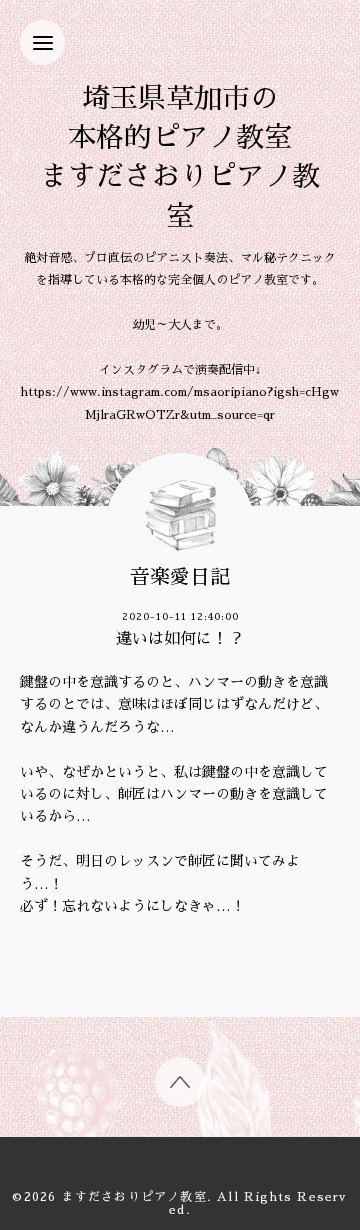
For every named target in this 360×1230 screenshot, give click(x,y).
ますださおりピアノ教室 (134, 1197)
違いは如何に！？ (180, 639)
